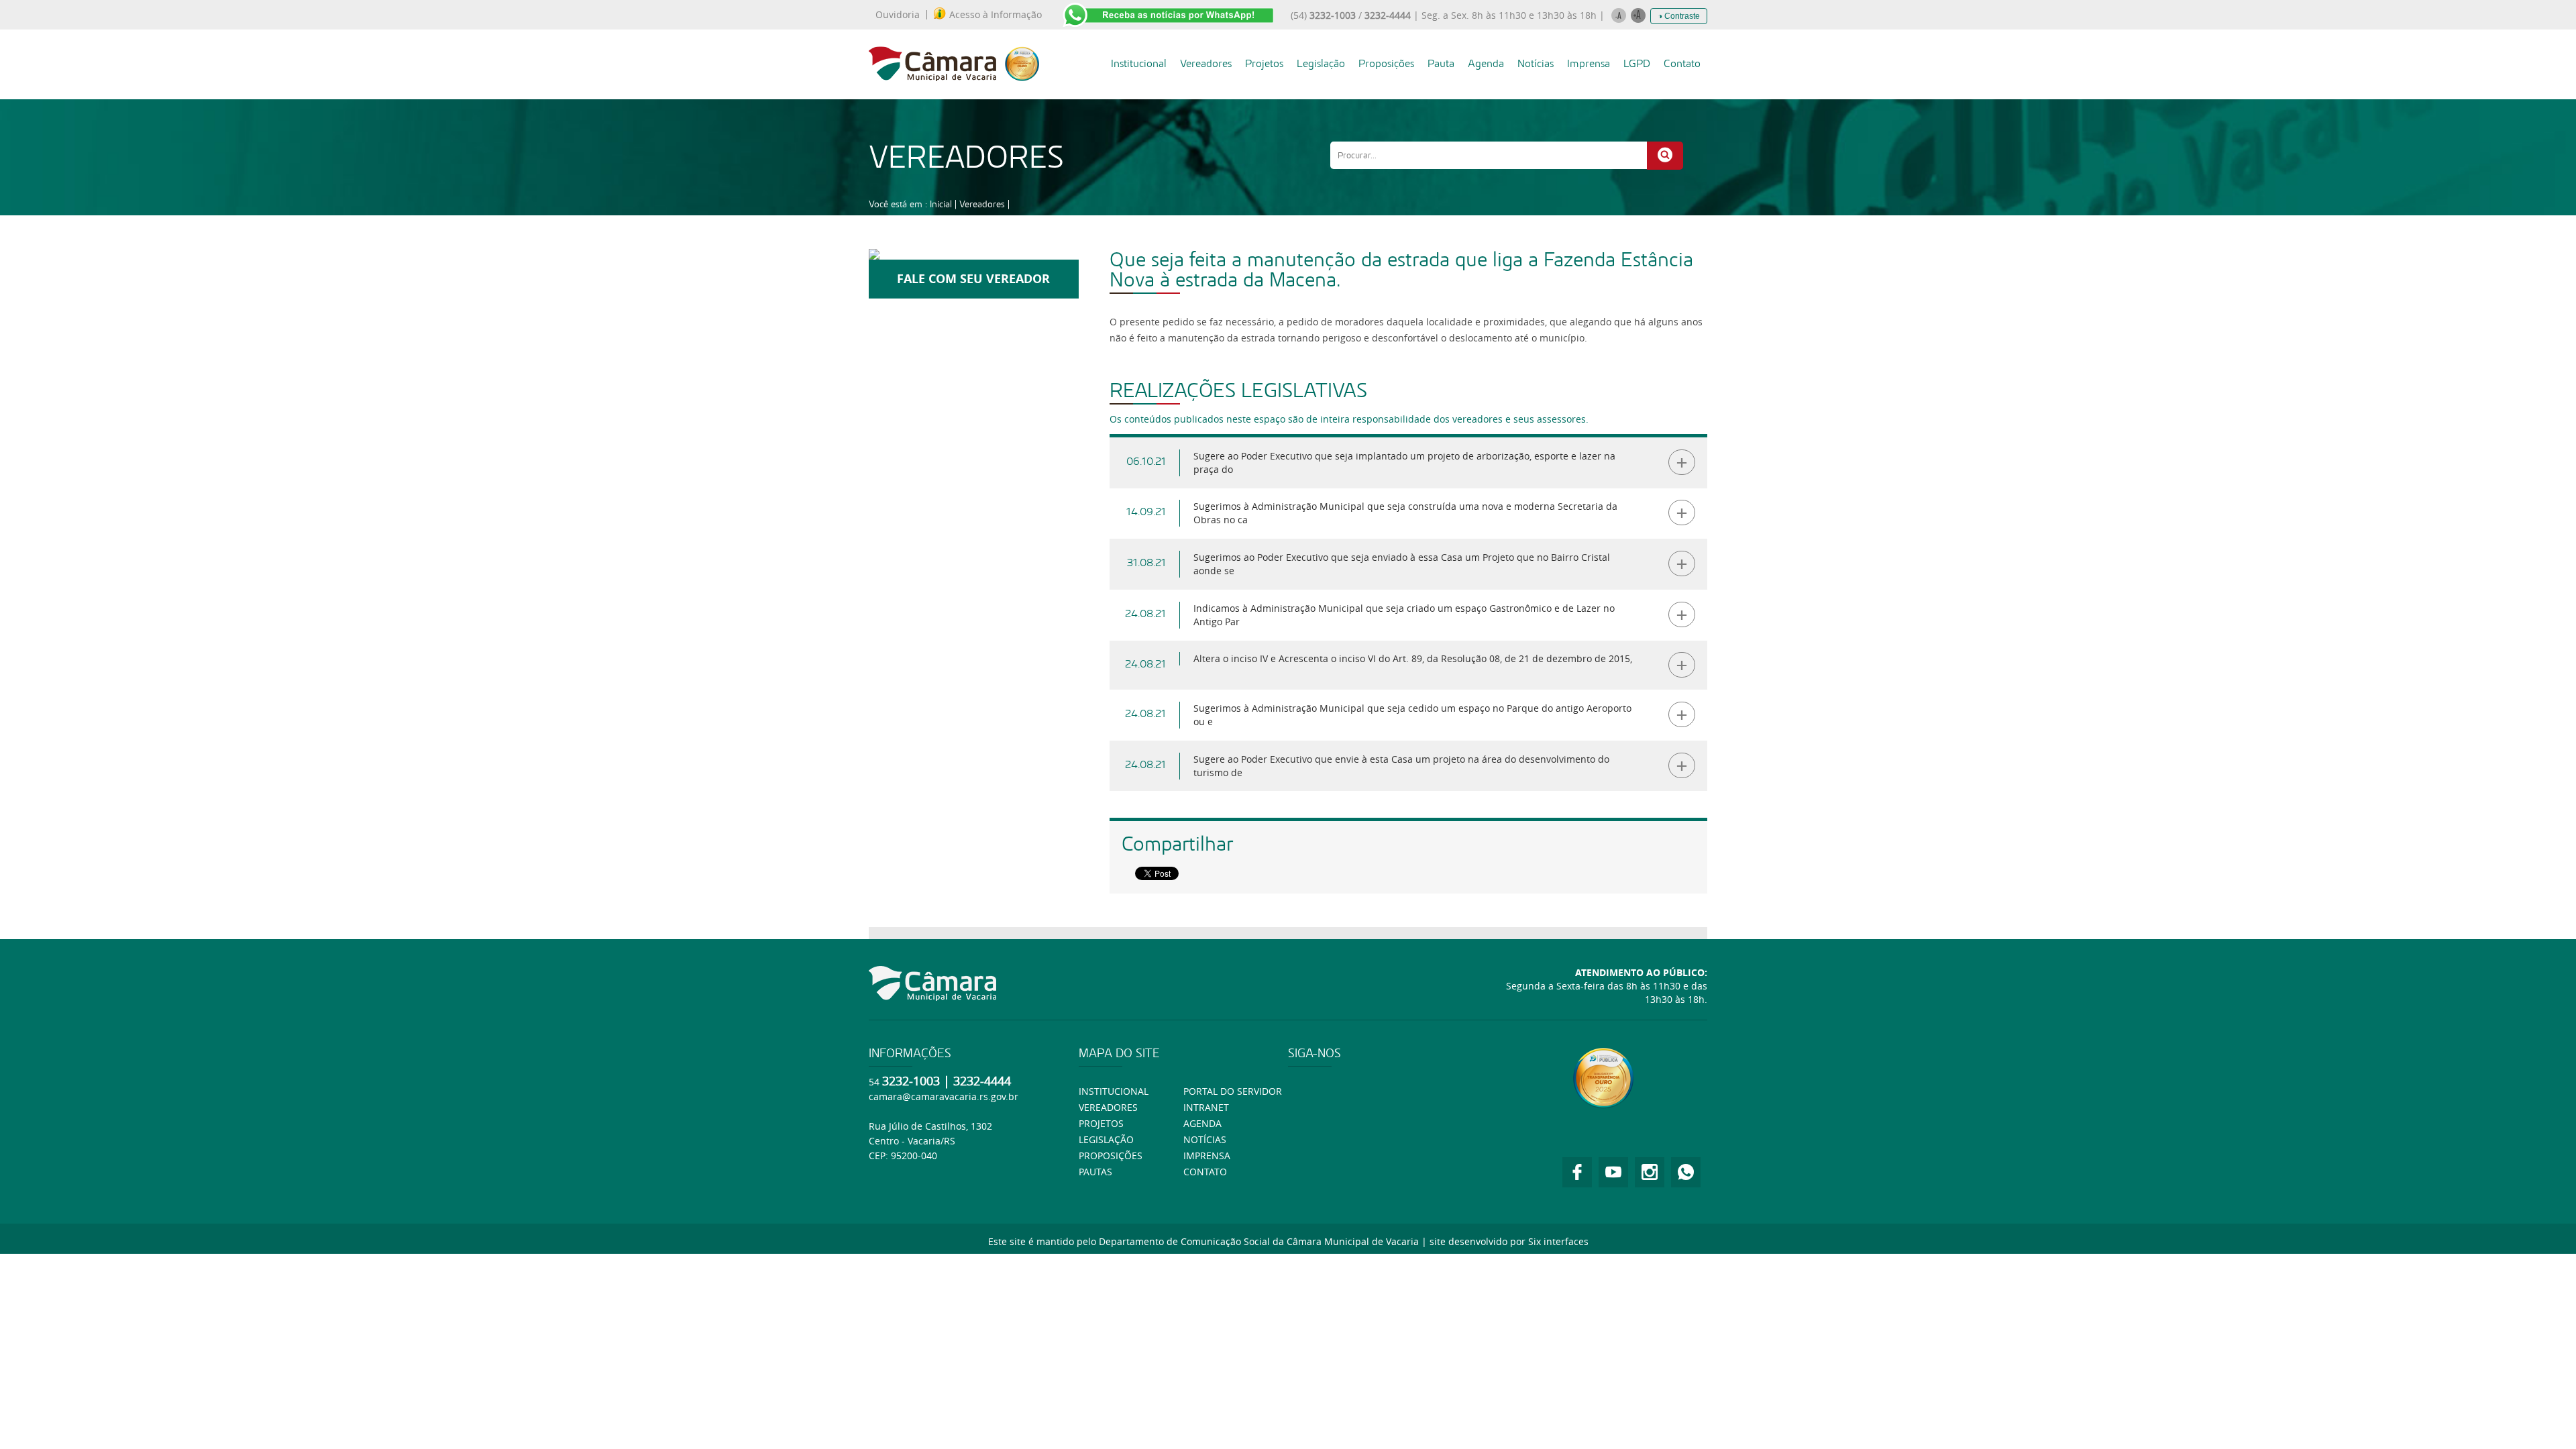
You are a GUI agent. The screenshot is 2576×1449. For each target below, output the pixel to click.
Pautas (1095, 1172)
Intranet (1206, 1107)
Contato (1682, 63)
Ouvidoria (898, 15)
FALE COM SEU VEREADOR (973, 279)
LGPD (1637, 63)
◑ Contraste (1679, 16)
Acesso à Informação (996, 15)
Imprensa (1589, 63)
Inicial (941, 204)
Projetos (1264, 63)
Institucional (1139, 63)
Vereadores (1206, 63)
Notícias (1536, 63)
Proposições (1386, 63)
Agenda (1486, 63)
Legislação (1321, 63)
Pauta (1441, 63)
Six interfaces (1558, 1241)
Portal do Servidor (1233, 1091)
